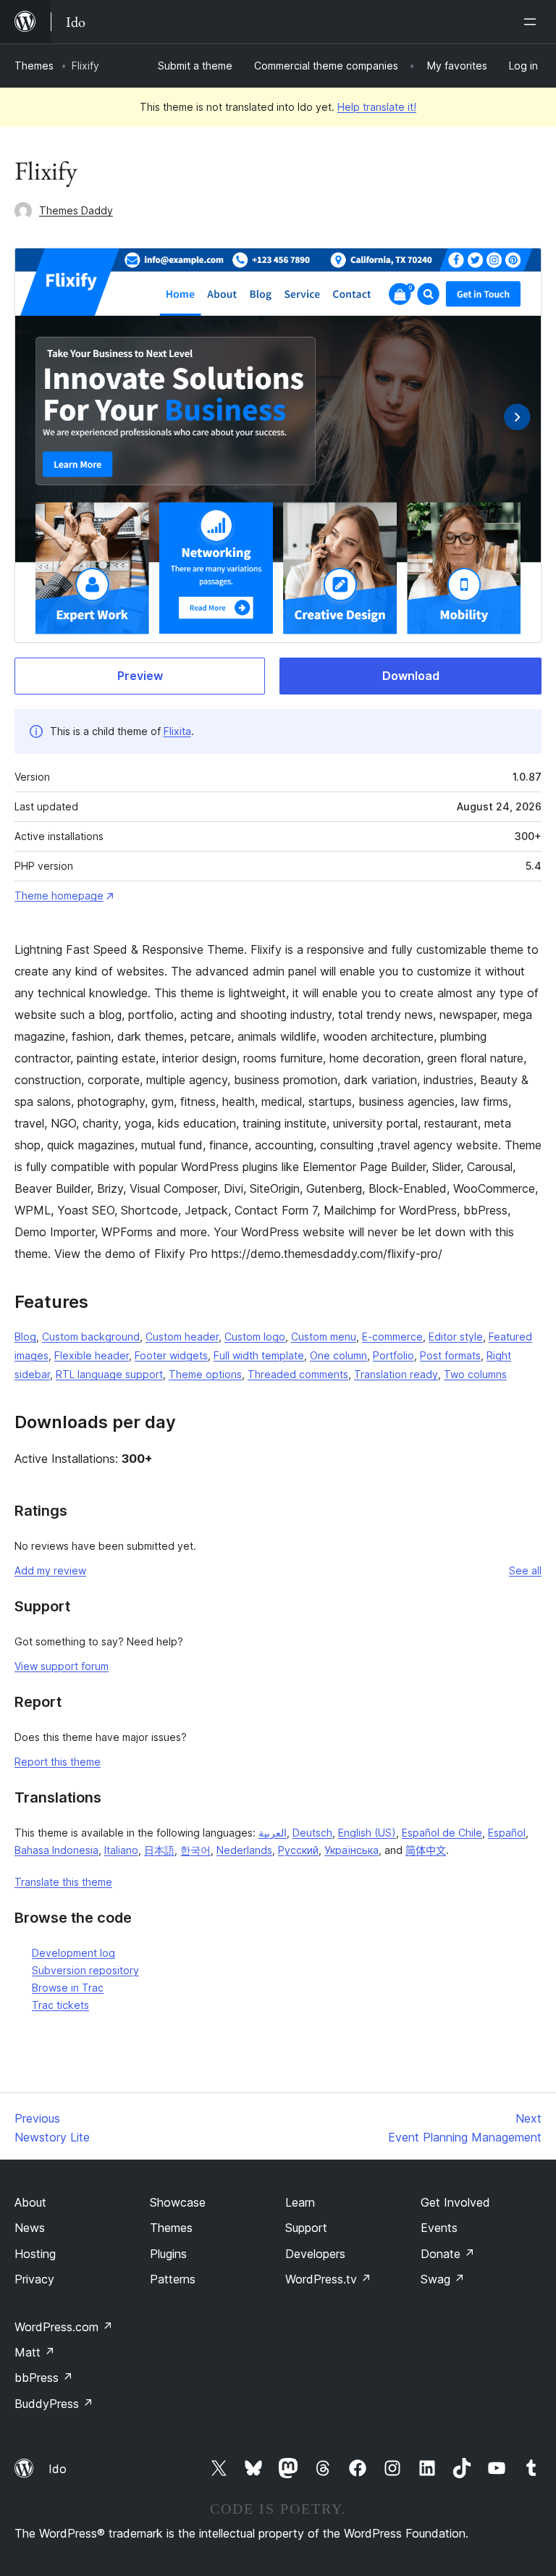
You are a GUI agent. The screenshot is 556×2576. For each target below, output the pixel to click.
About (30, 2202)
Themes (34, 66)
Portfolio (393, 1355)
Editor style (456, 1337)
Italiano (121, 1850)
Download (411, 676)
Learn (300, 2202)
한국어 (195, 1850)
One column (338, 1355)
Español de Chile (442, 1833)
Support (306, 2228)
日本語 (159, 1850)
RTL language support (109, 1374)
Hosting (35, 2254)
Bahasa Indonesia (56, 1850)
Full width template (259, 1355)
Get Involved (455, 2202)
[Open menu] (533, 22)
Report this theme (58, 1762)
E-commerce (392, 1337)
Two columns (475, 1374)
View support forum (62, 1666)
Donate (448, 2254)
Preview (140, 676)
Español (507, 1833)
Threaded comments (298, 1374)
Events (439, 2228)
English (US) (367, 1833)
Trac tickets (60, 2005)
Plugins (168, 2254)
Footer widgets (171, 1355)
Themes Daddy (76, 210)
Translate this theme (63, 1882)
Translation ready (396, 1374)
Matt (35, 2352)
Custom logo (255, 1337)
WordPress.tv (328, 2279)
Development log (73, 1953)
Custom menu (324, 1337)
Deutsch (312, 1833)
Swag (443, 2279)
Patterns (173, 2279)
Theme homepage (59, 895)
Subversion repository (85, 1970)
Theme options (205, 1374)
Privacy (34, 2279)
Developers (315, 2254)
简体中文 (426, 1850)
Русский (298, 1850)
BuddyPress (54, 2404)
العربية (273, 1833)
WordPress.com (64, 2327)
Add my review (50, 1570)
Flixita (177, 731)
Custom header (182, 1337)
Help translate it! (377, 107)
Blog (25, 1337)
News (30, 2228)
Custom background (91, 1337)
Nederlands (244, 1850)
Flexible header (92, 1355)
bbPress (44, 2378)
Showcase (178, 2202)
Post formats (450, 1355)
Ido (58, 2469)
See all (525, 1570)
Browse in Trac (68, 1988)
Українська (351, 1850)
